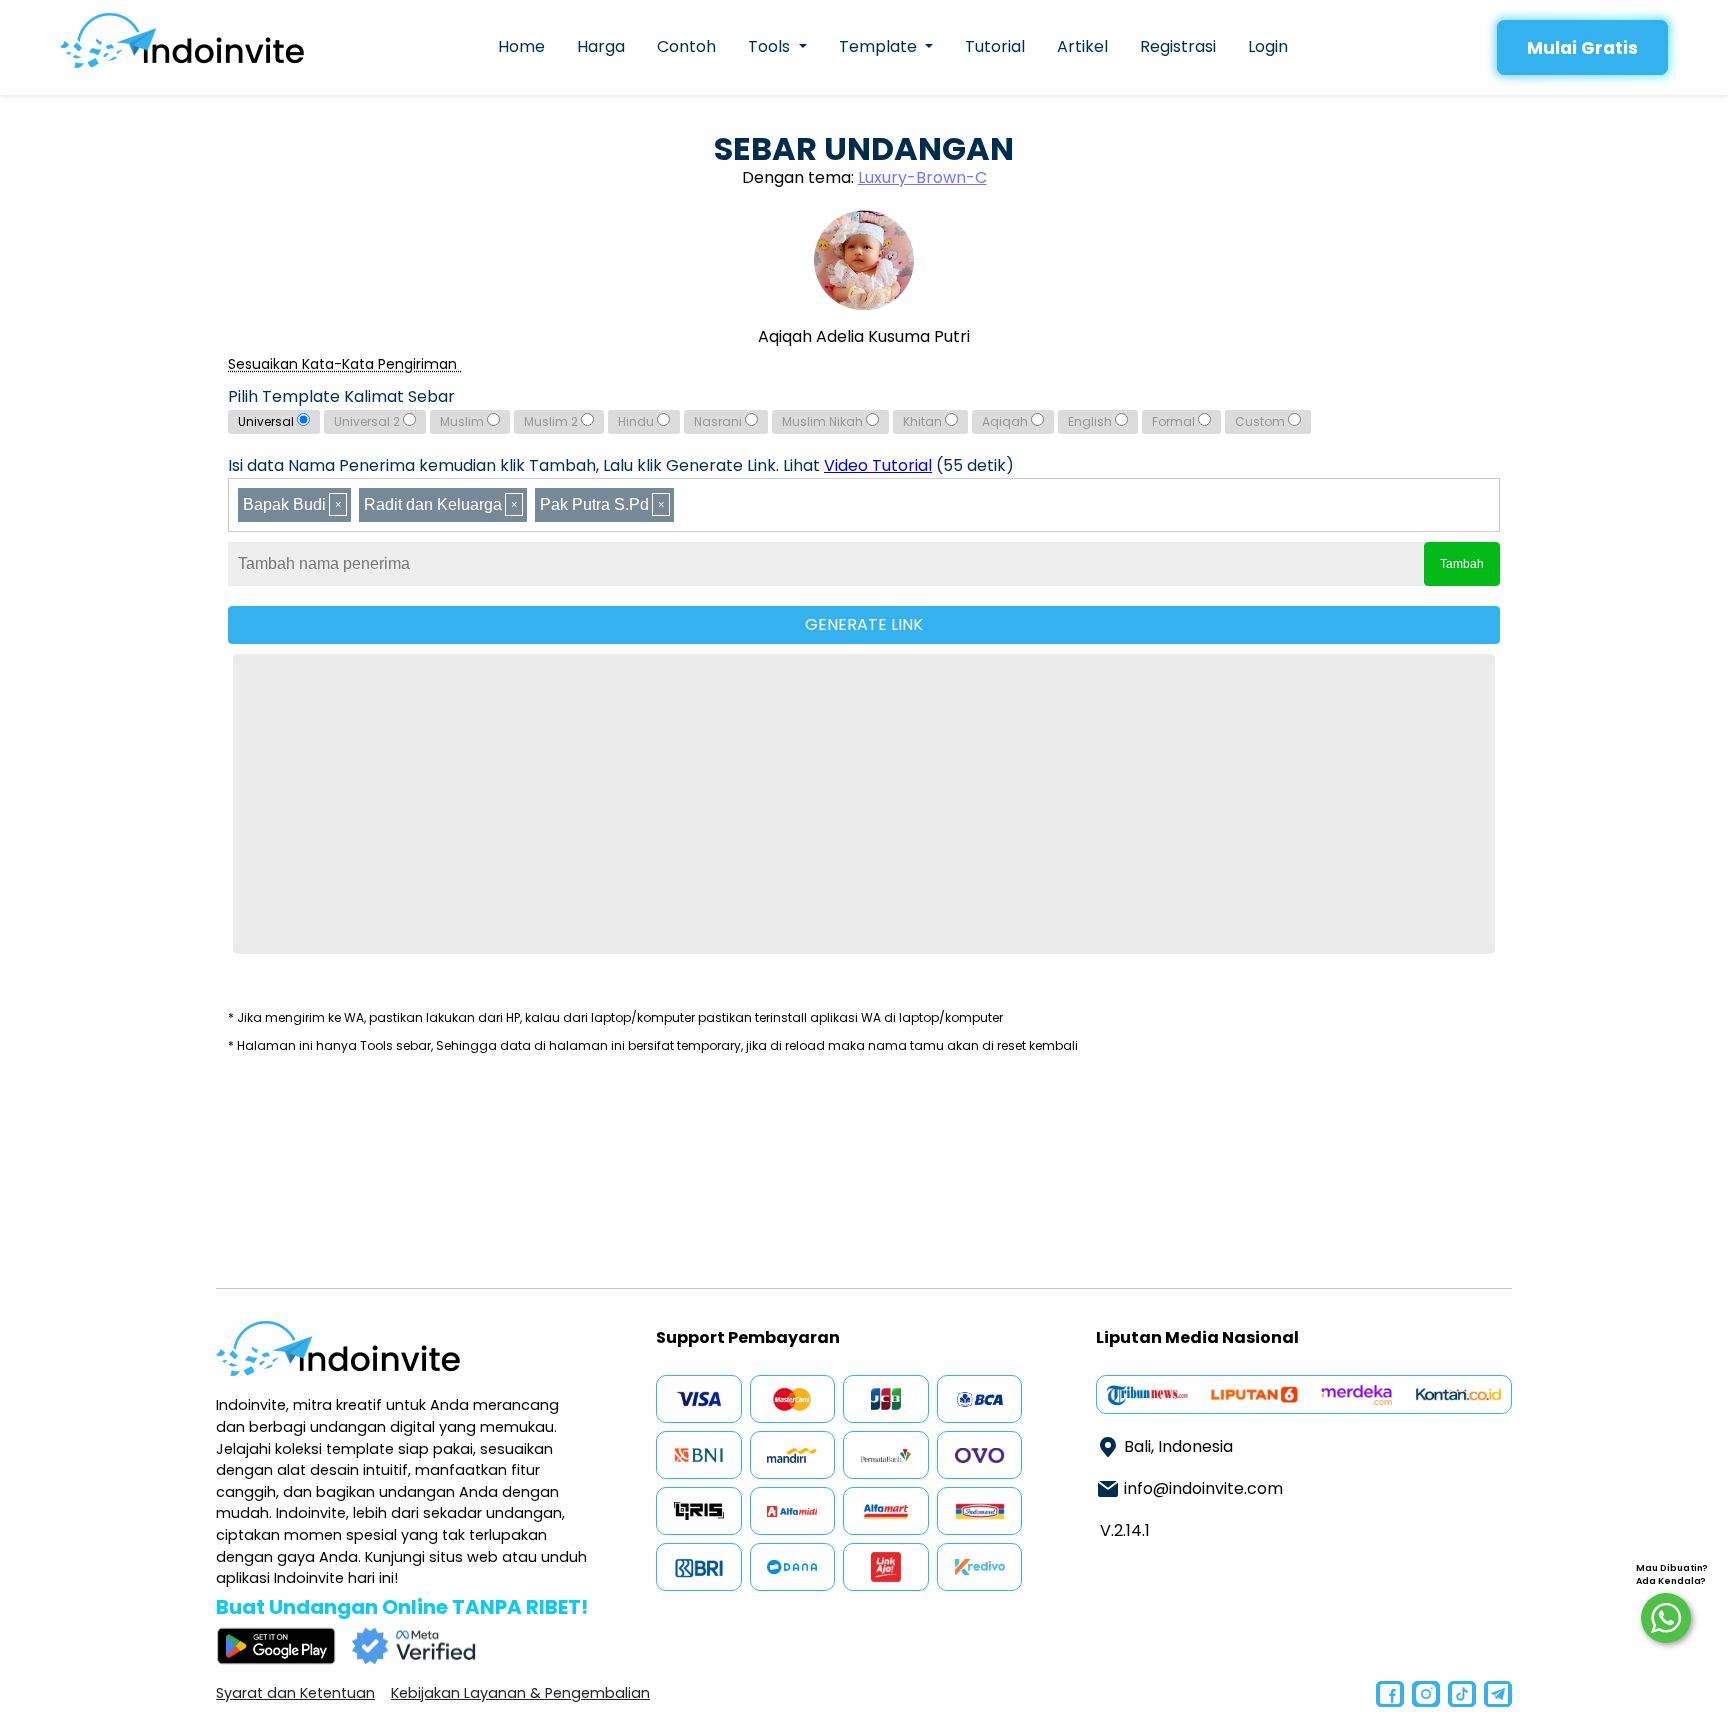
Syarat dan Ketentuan (295, 1693)
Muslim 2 (552, 421)
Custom (1261, 421)
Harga (601, 46)
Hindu (637, 421)
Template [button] (880, 46)
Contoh (686, 46)
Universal (267, 421)
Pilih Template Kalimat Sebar (341, 396)
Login (1268, 46)
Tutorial (995, 46)
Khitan (924, 421)
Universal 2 (368, 421)
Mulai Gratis (1582, 48)
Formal (1175, 421)
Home (521, 46)
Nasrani (719, 421)
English (1091, 421)
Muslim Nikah (824, 421)
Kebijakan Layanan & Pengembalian (520, 1693)
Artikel (1082, 46)
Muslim (463, 421)
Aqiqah (1006, 421)
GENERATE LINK (864, 624)
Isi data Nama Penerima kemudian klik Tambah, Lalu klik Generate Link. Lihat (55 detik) (621, 465)
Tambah (1462, 564)
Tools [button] (771, 46)
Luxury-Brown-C (922, 177)
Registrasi (1178, 46)
